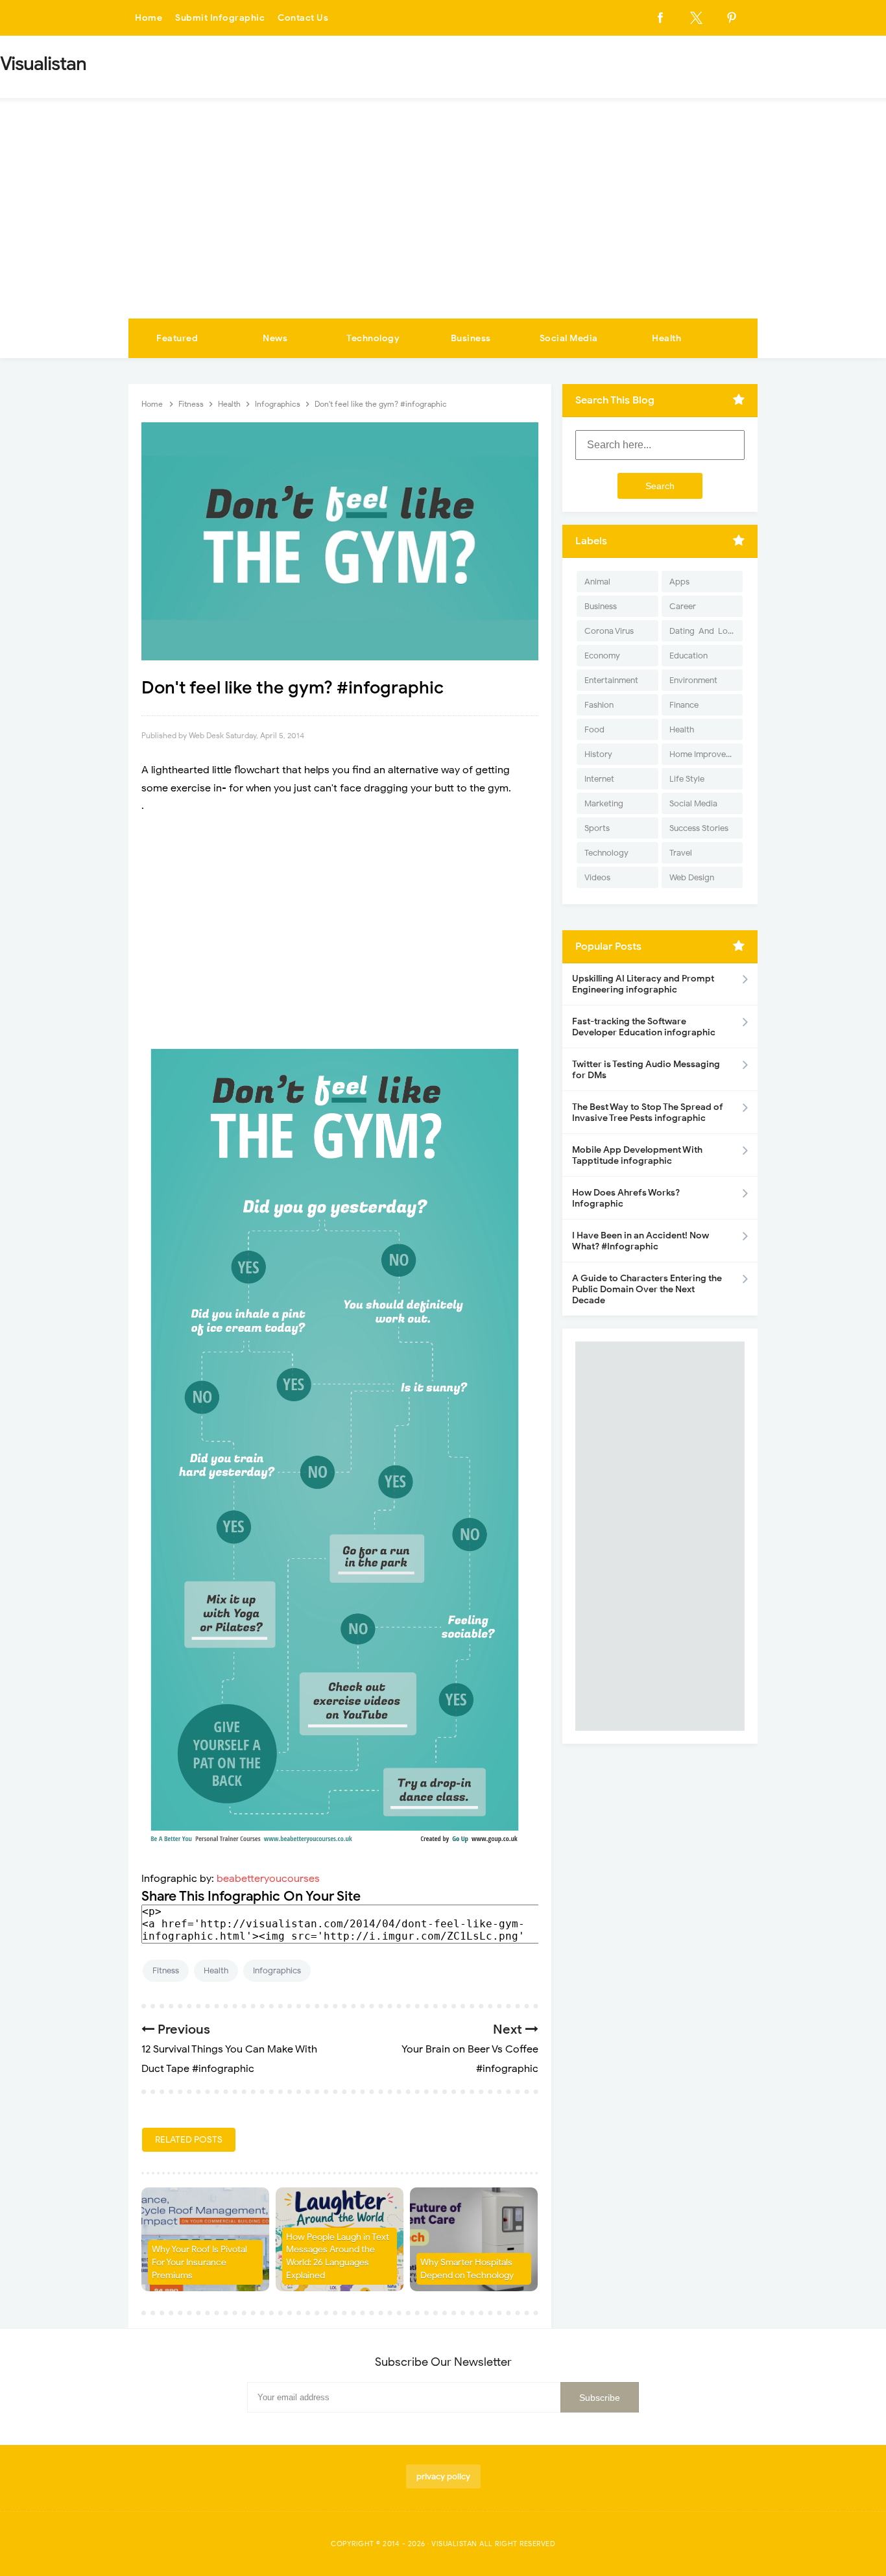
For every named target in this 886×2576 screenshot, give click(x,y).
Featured (177, 338)
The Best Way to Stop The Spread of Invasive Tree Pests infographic (648, 1113)
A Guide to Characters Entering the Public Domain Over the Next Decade (647, 1289)
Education (688, 656)
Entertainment (611, 680)
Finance (684, 705)
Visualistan (454, 2544)
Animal (597, 582)
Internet (599, 779)
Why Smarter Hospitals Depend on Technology (467, 2269)
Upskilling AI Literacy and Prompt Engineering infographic (643, 984)
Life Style (687, 779)
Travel (681, 853)
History (598, 754)
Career (683, 606)
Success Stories (699, 828)
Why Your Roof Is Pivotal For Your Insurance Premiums (199, 2262)
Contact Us (303, 18)
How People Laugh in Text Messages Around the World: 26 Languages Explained (338, 2256)
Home (149, 18)
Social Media (569, 338)
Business (471, 338)
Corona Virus (609, 631)
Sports (597, 828)
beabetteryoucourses (268, 1879)
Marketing (604, 803)
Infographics (277, 1970)
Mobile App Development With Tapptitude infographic (637, 1155)
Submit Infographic (220, 18)
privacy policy (443, 2476)
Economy (602, 656)
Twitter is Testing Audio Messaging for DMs (646, 1070)
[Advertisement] (443, 221)
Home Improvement (706, 754)
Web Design (692, 877)
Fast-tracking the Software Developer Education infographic (644, 1027)
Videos (597, 877)
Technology (373, 338)
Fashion (599, 705)
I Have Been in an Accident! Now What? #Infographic (641, 1241)
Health (666, 338)
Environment (693, 680)
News (275, 338)
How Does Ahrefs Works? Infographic (626, 1198)
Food (594, 729)
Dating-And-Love (703, 631)
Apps (679, 582)
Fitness (166, 1970)
